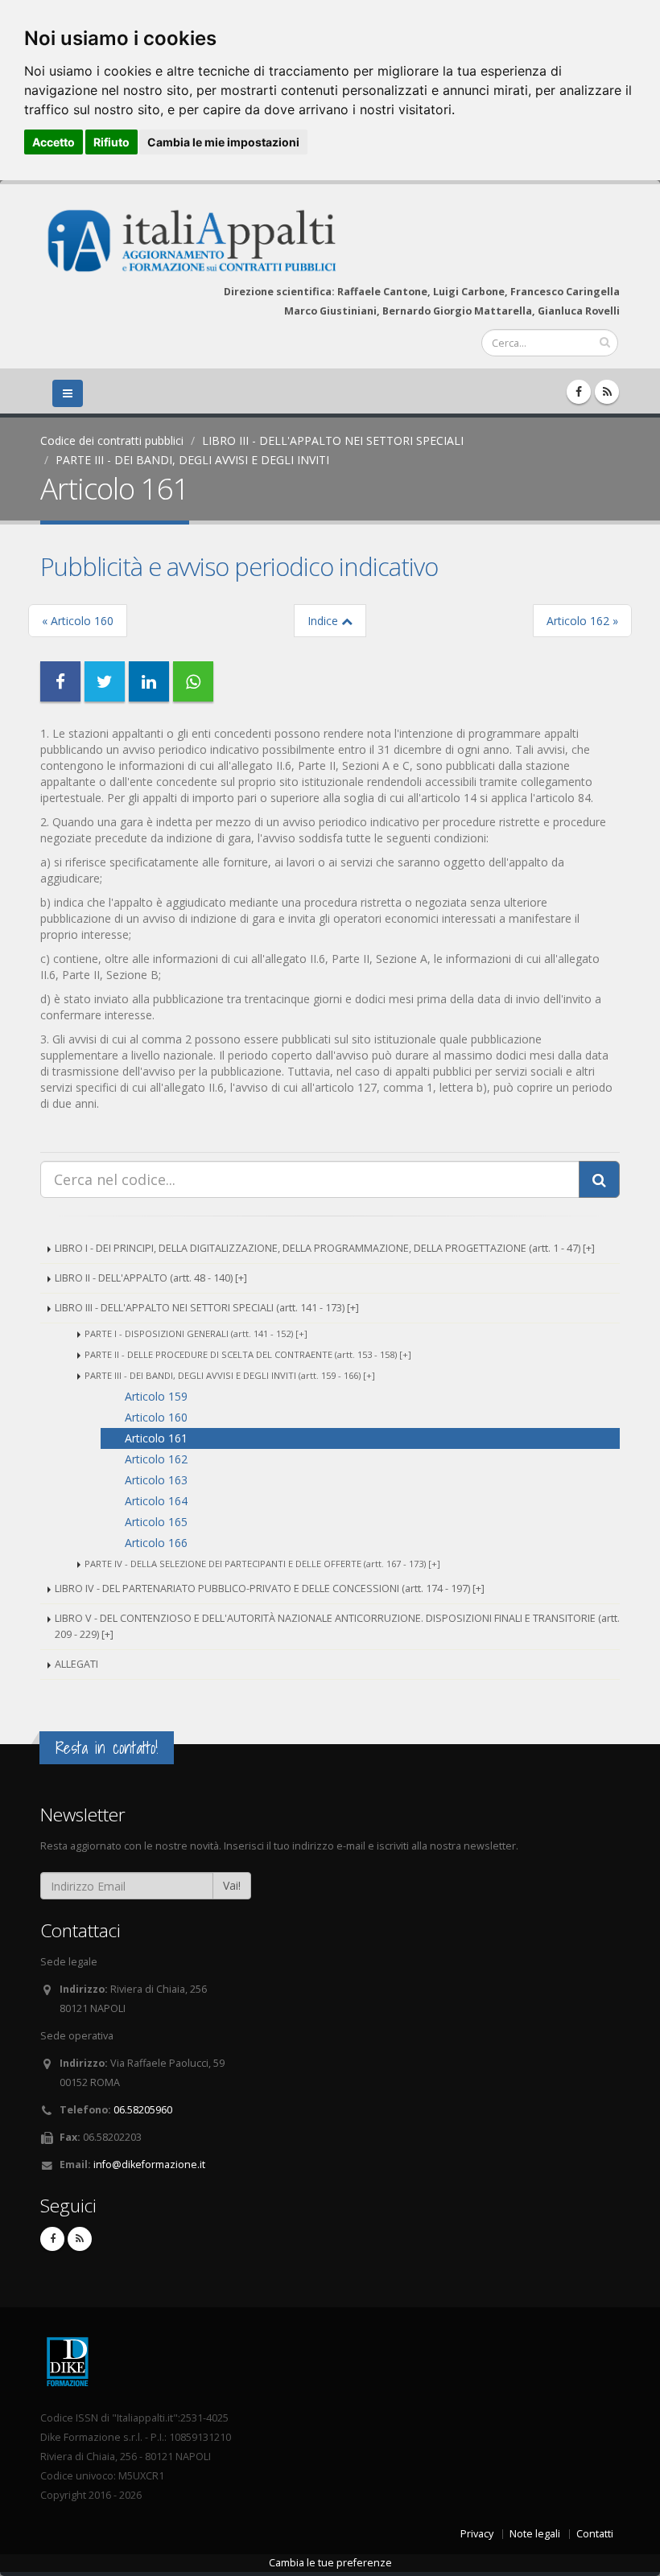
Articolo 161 (156, 1438)
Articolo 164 (156, 1501)
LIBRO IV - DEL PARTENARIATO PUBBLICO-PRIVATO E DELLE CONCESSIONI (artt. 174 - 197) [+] (270, 1588)
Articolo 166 (156, 1543)
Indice (324, 621)
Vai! (232, 1885)
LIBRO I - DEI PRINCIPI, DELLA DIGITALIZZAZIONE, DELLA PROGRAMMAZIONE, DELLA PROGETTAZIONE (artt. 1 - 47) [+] (325, 1248)
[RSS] (607, 392)
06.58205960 (143, 2110)
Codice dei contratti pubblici (112, 440)
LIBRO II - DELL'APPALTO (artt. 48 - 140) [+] (151, 1278)
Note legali (535, 2534)
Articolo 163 (156, 1480)
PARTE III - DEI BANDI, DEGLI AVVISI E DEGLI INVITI (192, 460)
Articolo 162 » (582, 621)
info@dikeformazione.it (149, 2164)
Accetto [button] (54, 142)
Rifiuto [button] (111, 142)
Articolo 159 (156, 1396)
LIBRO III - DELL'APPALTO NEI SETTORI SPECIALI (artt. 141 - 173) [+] (207, 1308)
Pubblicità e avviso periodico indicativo (239, 566)
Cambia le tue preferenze (330, 2563)
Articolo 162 (156, 1459)
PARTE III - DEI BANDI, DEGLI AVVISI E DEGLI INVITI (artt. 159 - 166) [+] (230, 1375)
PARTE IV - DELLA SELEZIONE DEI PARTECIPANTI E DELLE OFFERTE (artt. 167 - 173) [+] (262, 1564)
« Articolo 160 (78, 621)
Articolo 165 (156, 1522)
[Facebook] (579, 392)
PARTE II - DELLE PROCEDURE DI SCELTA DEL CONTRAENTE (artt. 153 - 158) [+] (248, 1354)
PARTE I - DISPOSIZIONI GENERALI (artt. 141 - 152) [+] (196, 1333)
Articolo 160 (156, 1417)
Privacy (477, 2534)
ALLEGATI (76, 1664)
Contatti (595, 2534)
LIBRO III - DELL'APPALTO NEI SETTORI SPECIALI (333, 440)
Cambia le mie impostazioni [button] (223, 142)
